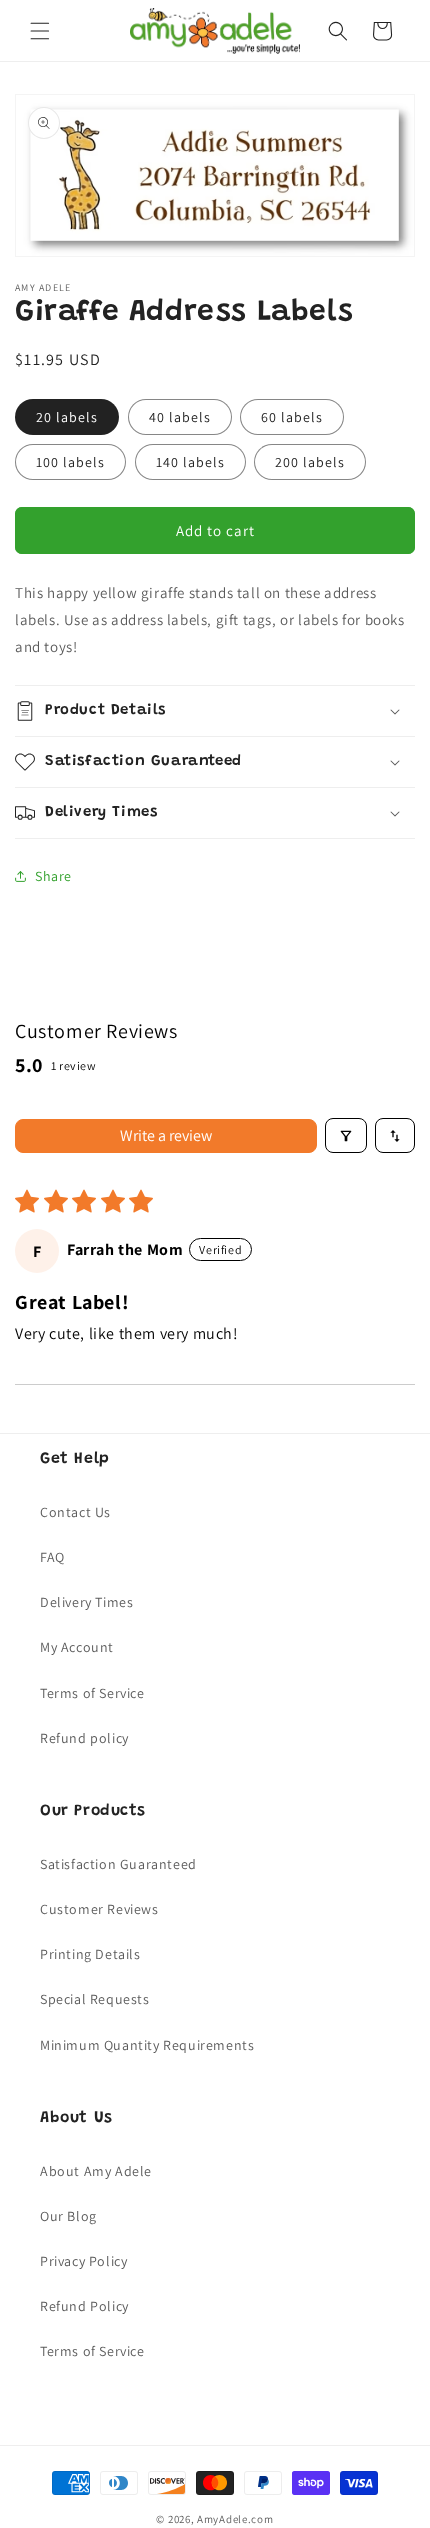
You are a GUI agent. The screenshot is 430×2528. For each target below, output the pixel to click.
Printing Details (90, 1954)
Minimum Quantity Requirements (147, 2045)
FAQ (52, 1557)
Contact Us (75, 1512)
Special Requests (95, 1999)
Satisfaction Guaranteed (118, 1864)
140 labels (190, 462)
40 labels (180, 417)
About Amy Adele (96, 2171)
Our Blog (68, 2216)
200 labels (310, 462)
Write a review (166, 1135)
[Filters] (346, 1135)
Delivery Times (86, 1602)
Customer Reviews (99, 1909)
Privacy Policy (83, 2261)
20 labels (67, 417)
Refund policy (84, 1738)
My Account (77, 1647)
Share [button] (53, 876)
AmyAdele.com (235, 2519)
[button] (40, 31)
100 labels (70, 462)
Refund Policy (84, 2306)
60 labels (292, 417)
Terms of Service (92, 1693)
